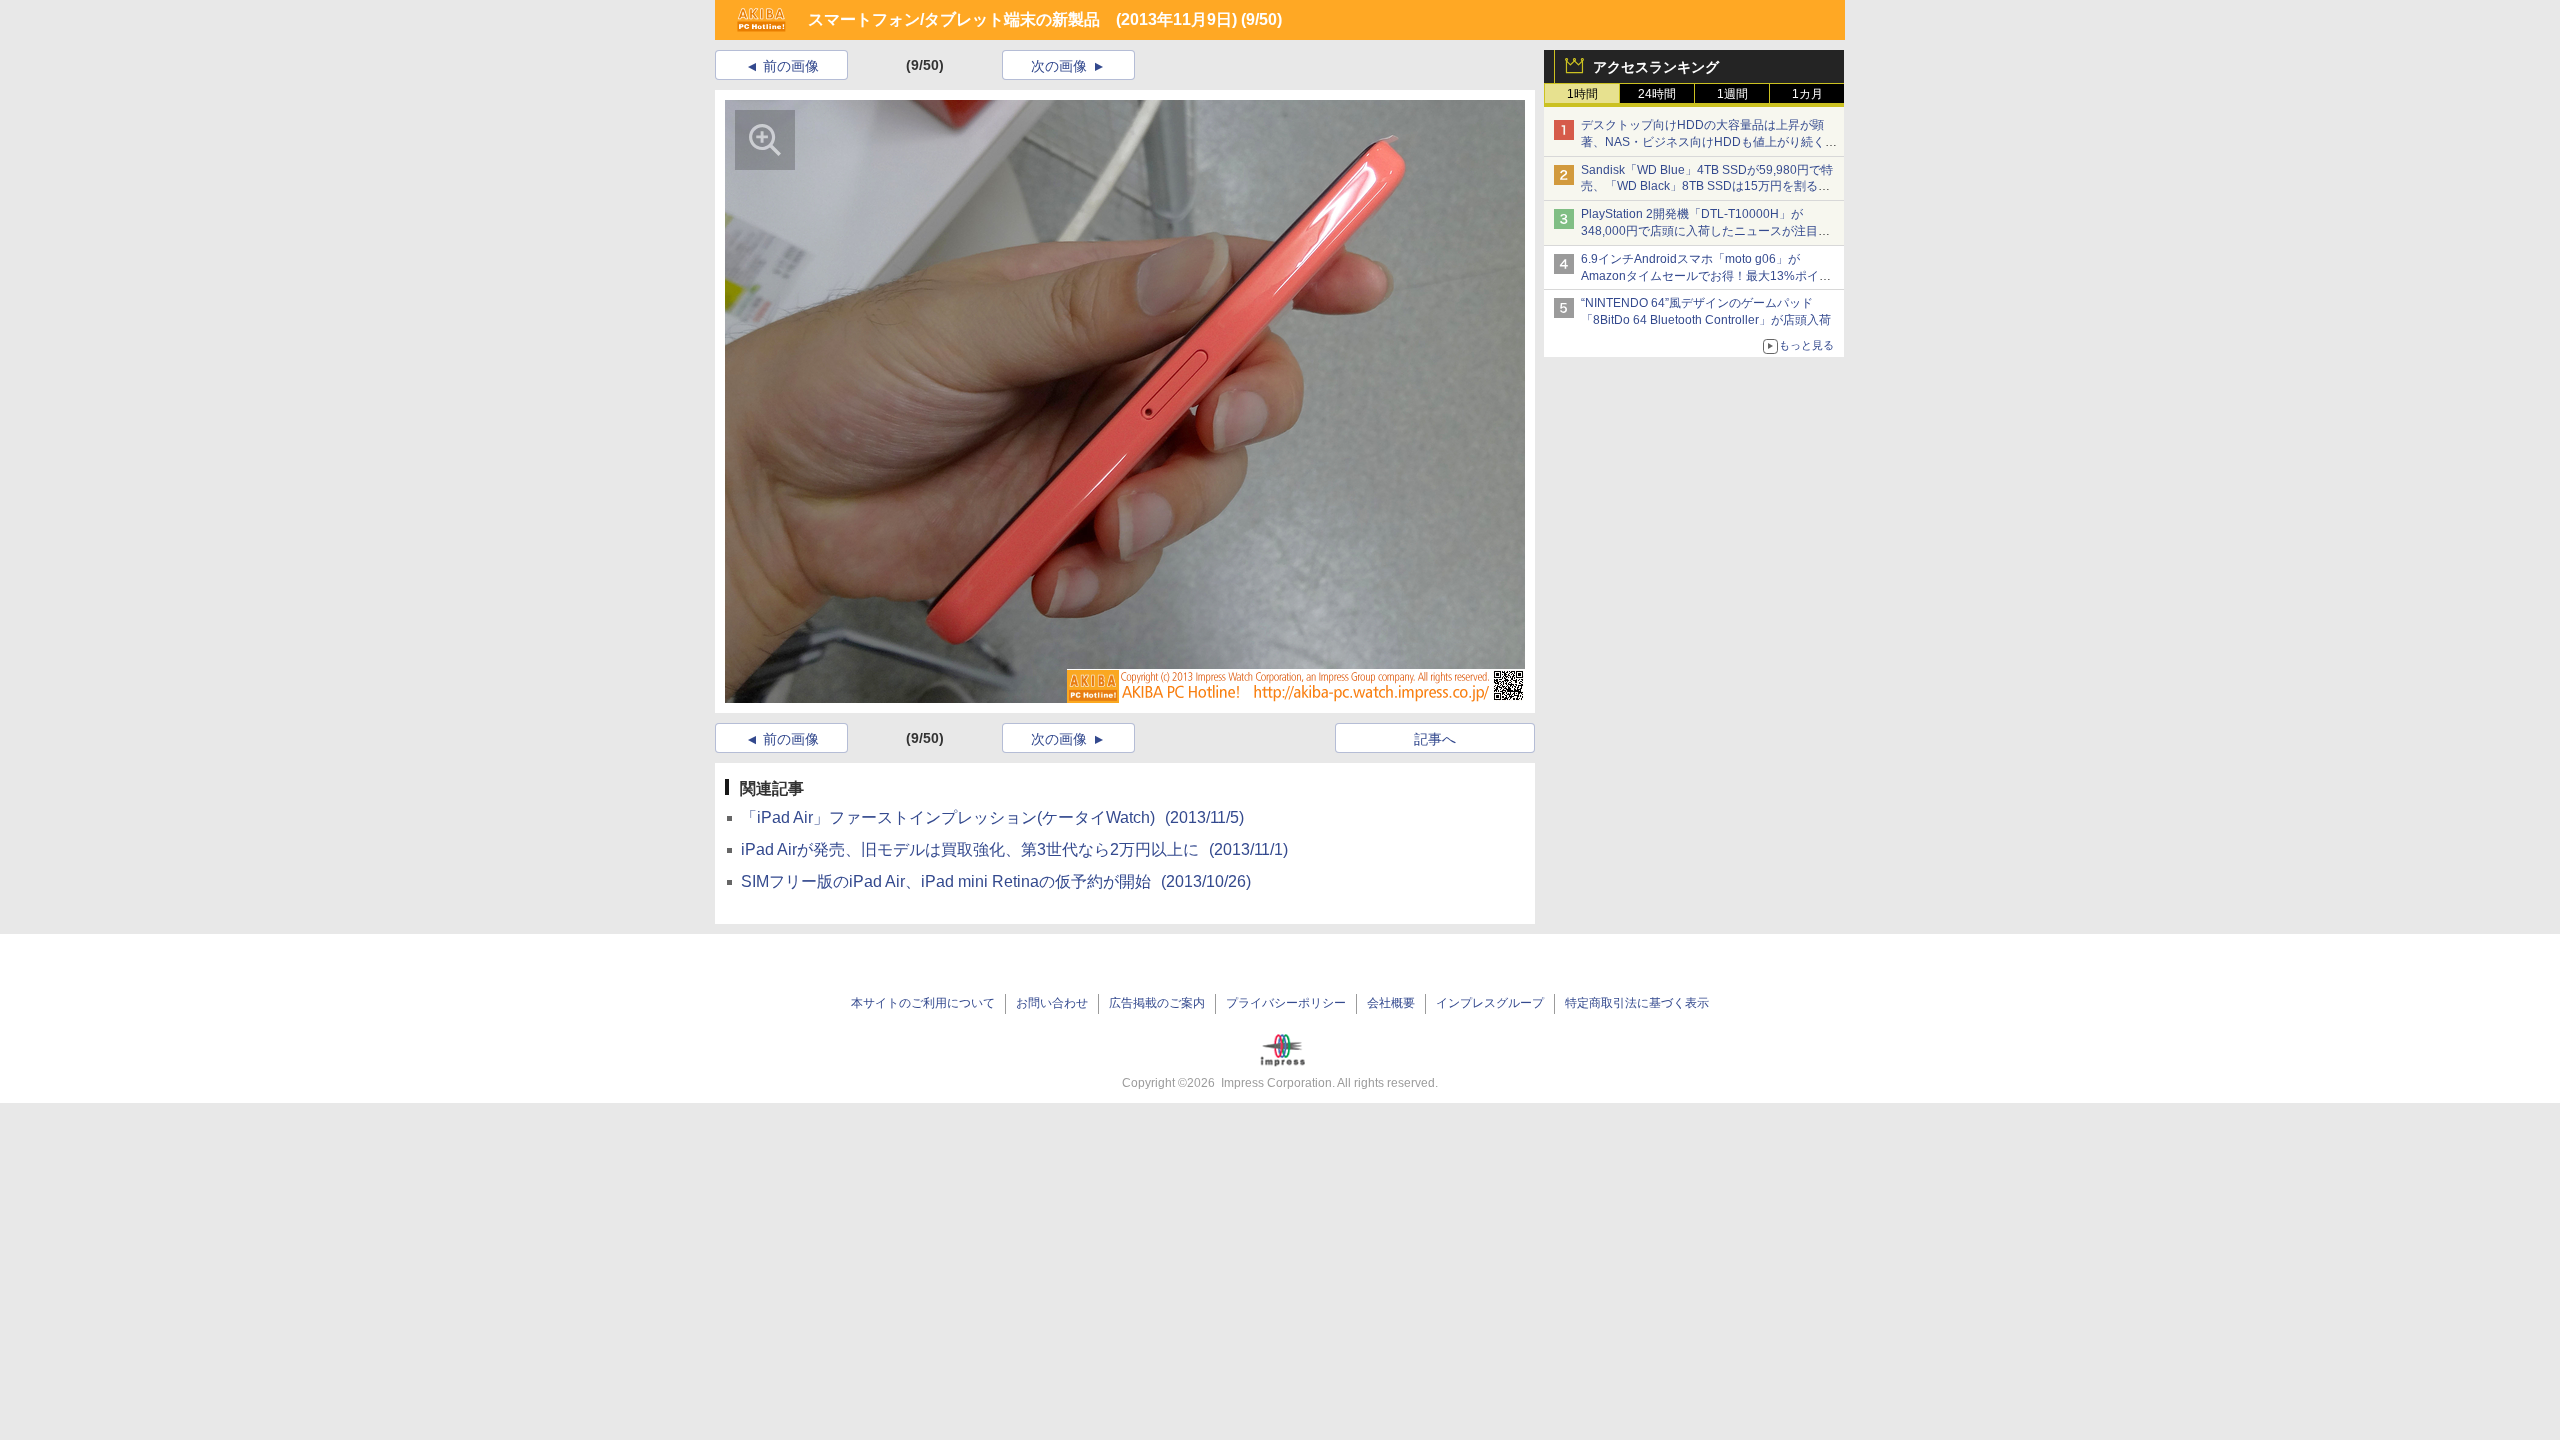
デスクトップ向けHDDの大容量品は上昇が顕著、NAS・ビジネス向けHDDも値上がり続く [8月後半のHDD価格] (1709, 142)
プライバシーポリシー (1286, 1003)
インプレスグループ (1490, 1003)
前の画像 (791, 66)
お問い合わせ (1052, 1003)
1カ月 (1807, 94)
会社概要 (1391, 1003)
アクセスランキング (1656, 67)
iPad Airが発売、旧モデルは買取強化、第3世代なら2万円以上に (1014, 849)
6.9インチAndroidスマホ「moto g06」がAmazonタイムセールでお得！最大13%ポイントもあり (1706, 276)
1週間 (1732, 94)
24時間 (1657, 94)
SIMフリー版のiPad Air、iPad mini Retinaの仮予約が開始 (996, 881)
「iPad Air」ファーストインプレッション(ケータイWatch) (992, 817)
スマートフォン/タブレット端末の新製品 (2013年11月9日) (1022, 19)
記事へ (1435, 739)
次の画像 (1059, 66)
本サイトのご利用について (923, 1003)
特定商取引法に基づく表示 (1637, 1003)
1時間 (1582, 94)
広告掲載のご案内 (1157, 1003)
